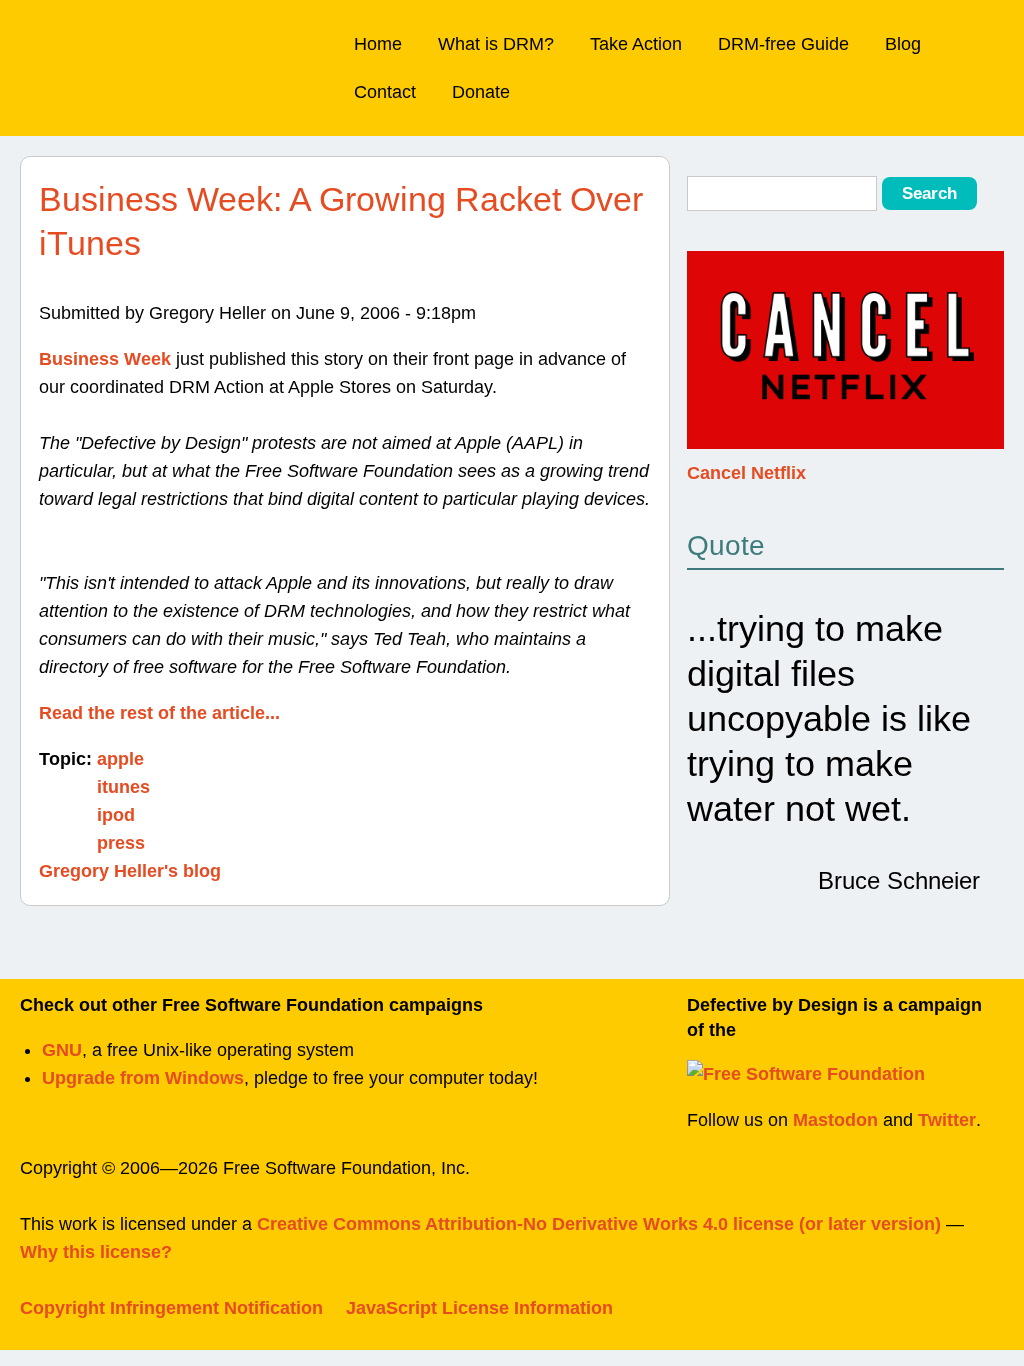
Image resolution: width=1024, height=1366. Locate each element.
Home (378, 44)
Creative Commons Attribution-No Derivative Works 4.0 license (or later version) (599, 1224)
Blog (903, 44)
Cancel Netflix (746, 473)
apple (120, 759)
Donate (481, 92)
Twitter (947, 1120)
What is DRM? (496, 44)
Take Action (636, 44)
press (121, 843)
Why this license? (96, 1252)
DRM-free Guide (783, 44)
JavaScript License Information (479, 1308)
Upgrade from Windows (143, 1078)
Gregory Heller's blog (130, 871)
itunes (123, 787)
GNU (62, 1050)
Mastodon (835, 1120)
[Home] (132, 45)
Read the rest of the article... (159, 713)
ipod (116, 815)
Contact (385, 92)
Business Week (105, 359)
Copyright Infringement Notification (171, 1308)
